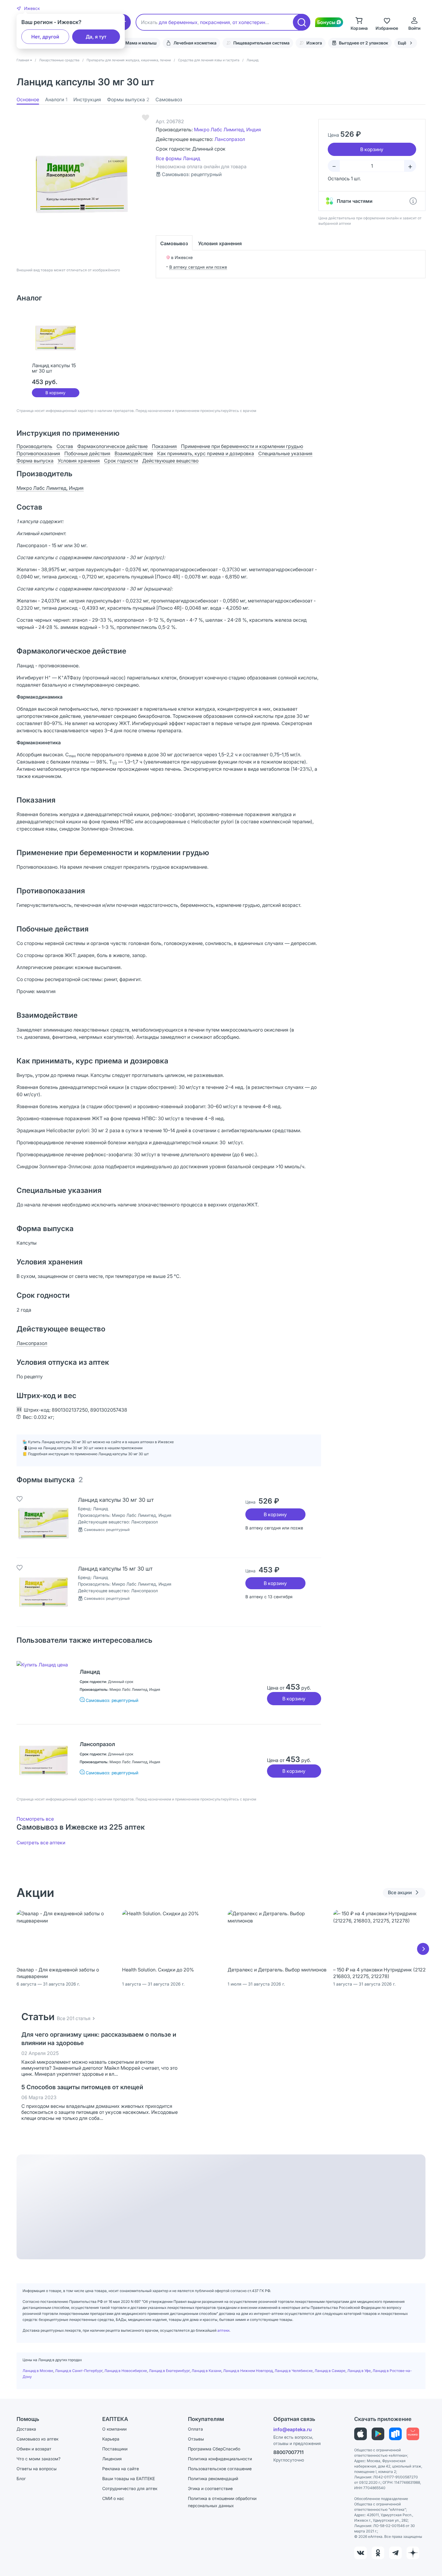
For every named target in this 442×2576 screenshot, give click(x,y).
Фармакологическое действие (112, 446)
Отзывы (196, 2439)
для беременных (178, 22)
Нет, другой (45, 37)
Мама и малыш (141, 43)
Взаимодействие (134, 453)
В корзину (55, 393)
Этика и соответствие (210, 2488)
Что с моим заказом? (38, 2459)
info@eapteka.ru (293, 2429)
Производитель (34, 446)
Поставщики (115, 2449)
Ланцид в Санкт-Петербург (79, 2371)
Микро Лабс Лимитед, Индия (227, 130)
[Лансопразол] (44, 1761)
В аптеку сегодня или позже (198, 267)
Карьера (111, 2439)
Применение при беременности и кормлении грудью (242, 446)
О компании (114, 2429)
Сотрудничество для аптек (130, 2488)
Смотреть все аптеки (41, 1843)
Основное (28, 99)
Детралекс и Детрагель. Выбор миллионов (277, 1970)
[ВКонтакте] (361, 2553)
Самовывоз (169, 99)
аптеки (223, 2330)
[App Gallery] (413, 2434)
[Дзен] (413, 2553)
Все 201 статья (74, 2018)
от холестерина (250, 22)
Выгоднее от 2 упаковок (364, 43)
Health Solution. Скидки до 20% (158, 1970)
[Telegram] (395, 2553)
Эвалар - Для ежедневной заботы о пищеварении (58, 1973)
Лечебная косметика (195, 43)
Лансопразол (230, 139)
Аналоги (56, 99)
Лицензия (112, 2459)
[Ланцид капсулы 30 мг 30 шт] (44, 1523)
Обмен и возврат (34, 2449)
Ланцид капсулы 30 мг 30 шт (116, 1500)
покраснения (215, 22)
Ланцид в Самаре (330, 2371)
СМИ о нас (113, 2498)
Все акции (400, 1892)
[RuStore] (395, 2434)
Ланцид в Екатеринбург (169, 2371)
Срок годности (121, 461)
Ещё (402, 43)
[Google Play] (378, 2434)
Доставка (26, 2429)
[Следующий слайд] (423, 1949)
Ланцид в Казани (206, 2371)
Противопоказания (38, 453)
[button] (28, 8)
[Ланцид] (44, 1688)
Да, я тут (96, 37)
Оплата (195, 2429)
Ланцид (101, 1509)
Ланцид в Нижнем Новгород (248, 2371)
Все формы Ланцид (178, 158)
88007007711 (289, 2452)
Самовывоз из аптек (37, 2439)
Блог (21, 2478)
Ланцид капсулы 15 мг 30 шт (54, 368)
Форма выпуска (35, 461)
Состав (65, 446)
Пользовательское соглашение (220, 2469)
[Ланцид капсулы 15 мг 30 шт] (44, 1592)
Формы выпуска (128, 99)
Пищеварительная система (261, 43)
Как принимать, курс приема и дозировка (206, 453)
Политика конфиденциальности (220, 2459)
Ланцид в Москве (38, 2371)
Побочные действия (87, 453)
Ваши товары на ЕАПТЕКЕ (129, 2478)
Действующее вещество (170, 461)
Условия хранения (220, 243)
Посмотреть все (35, 1819)
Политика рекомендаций (213, 2478)
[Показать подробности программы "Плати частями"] (413, 201)
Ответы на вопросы (37, 2469)
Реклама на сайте (121, 2469)
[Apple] (361, 2434)
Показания (164, 446)
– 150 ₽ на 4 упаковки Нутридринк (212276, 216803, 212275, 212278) (383, 1973)
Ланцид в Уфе (359, 2371)
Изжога (314, 43)
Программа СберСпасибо (214, 2449)
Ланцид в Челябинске (294, 2371)
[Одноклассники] (378, 2553)
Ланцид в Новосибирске (126, 2371)
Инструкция (87, 99)
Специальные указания (285, 453)
